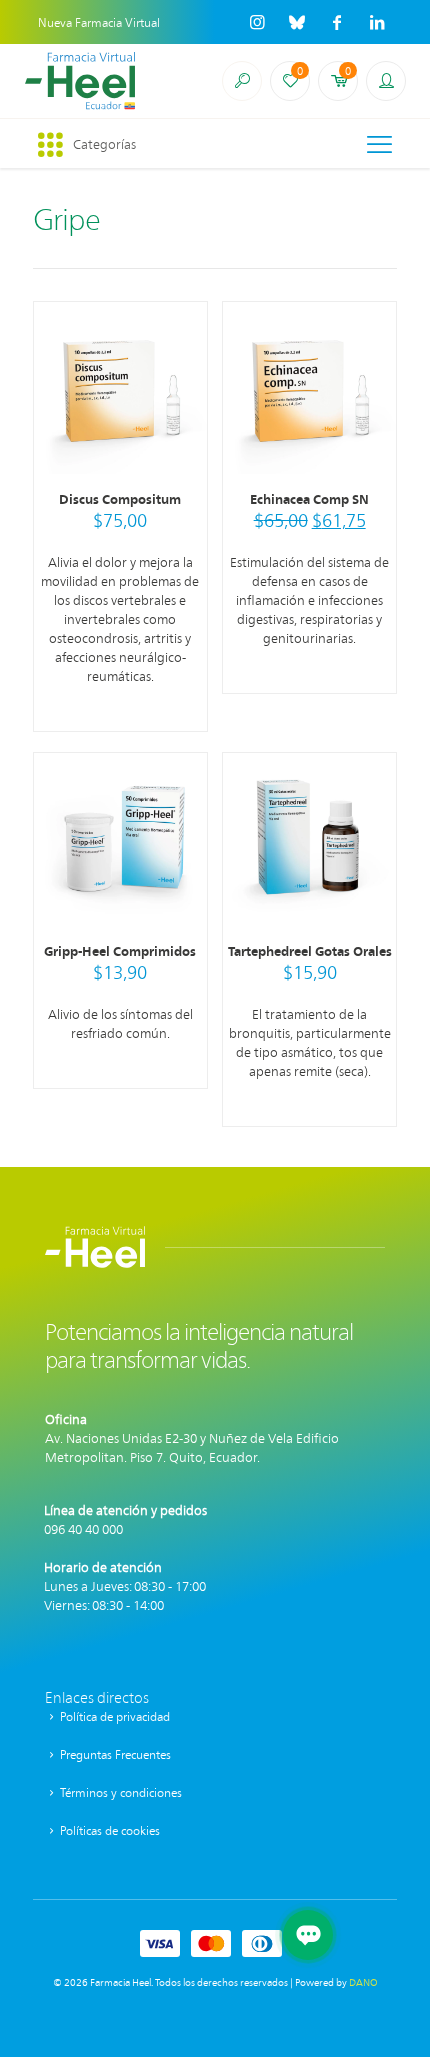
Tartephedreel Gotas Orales (310, 950)
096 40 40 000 (83, 1528)
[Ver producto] (184, 354)
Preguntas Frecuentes (114, 1754)
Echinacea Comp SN (309, 498)
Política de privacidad (113, 1716)
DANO (363, 1982)
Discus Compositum (120, 498)
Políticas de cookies (108, 1830)
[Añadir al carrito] (184, 325)
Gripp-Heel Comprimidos (120, 950)
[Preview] (184, 412)
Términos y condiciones (119, 1792)
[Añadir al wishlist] (184, 383)
